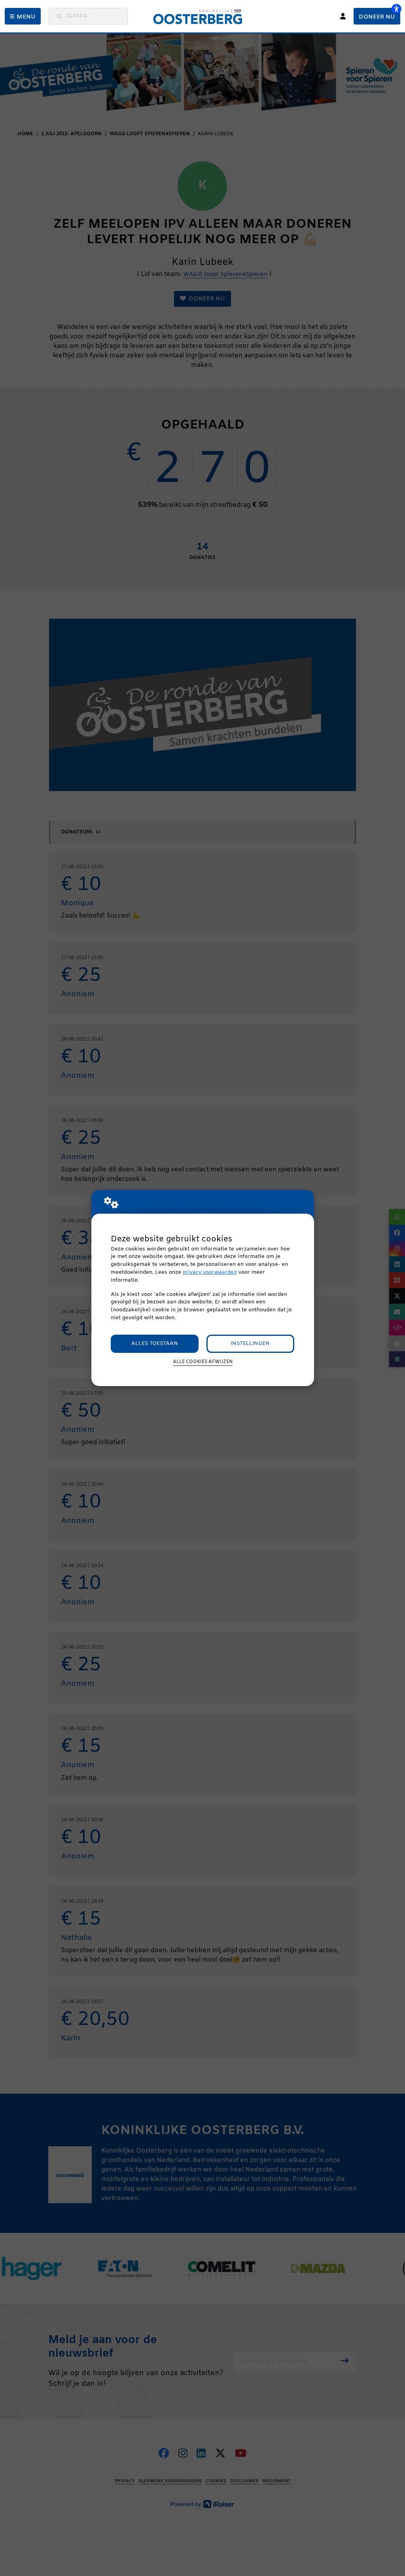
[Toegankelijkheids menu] (396, 9)
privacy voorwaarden (210, 1272)
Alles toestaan (155, 1344)
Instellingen (250, 1344)
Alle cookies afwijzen (203, 1362)
